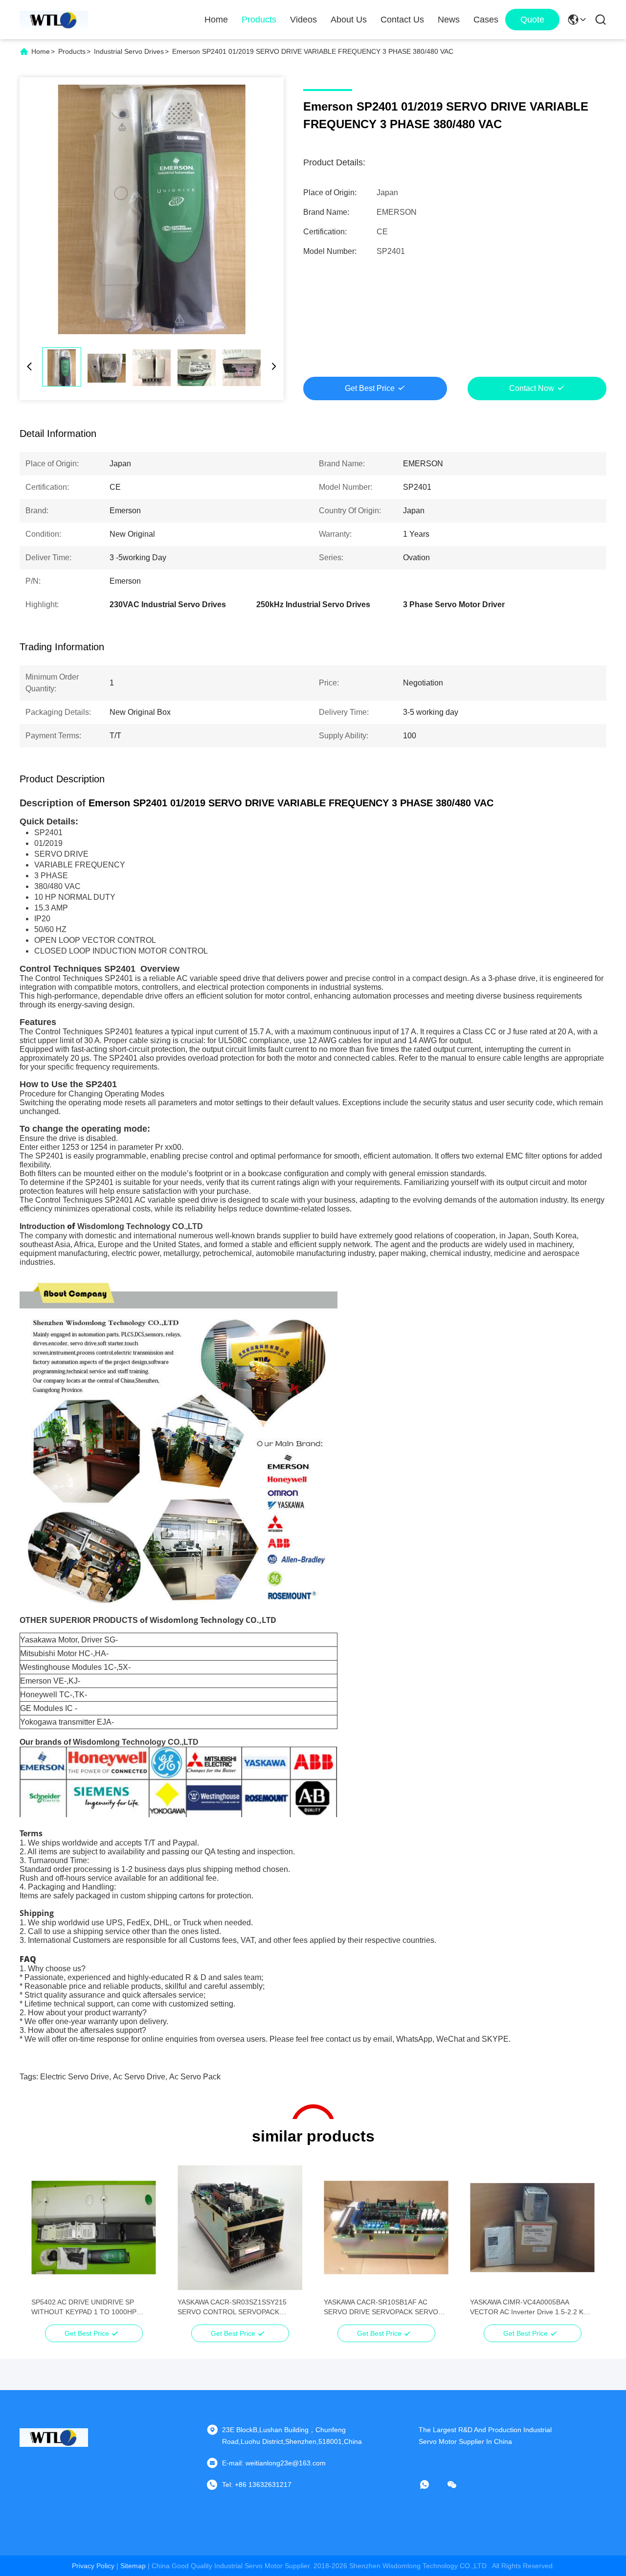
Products (259, 20)
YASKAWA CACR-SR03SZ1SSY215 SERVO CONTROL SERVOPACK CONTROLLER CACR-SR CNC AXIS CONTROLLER (234, 2307)
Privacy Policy (93, 2566)
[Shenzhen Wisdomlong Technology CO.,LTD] (54, 20)
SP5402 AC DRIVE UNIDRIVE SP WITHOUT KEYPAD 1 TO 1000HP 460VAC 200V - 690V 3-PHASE (84, 2307)
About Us (349, 20)
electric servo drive (75, 2077)
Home (216, 20)
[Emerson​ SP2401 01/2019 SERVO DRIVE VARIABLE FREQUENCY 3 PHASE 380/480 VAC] (152, 209)
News (449, 20)
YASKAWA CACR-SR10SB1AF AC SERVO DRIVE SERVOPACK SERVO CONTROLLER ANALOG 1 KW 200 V (381, 2307)
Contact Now (532, 388)
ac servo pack (195, 2077)
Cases (486, 20)
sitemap (133, 2566)
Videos (303, 20)
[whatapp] (431, 2485)
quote (532, 20)
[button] (44, 2245)
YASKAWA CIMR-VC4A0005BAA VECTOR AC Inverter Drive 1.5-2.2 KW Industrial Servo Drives (530, 2307)
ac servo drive (139, 2077)
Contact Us (402, 20)
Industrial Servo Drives (129, 51)
